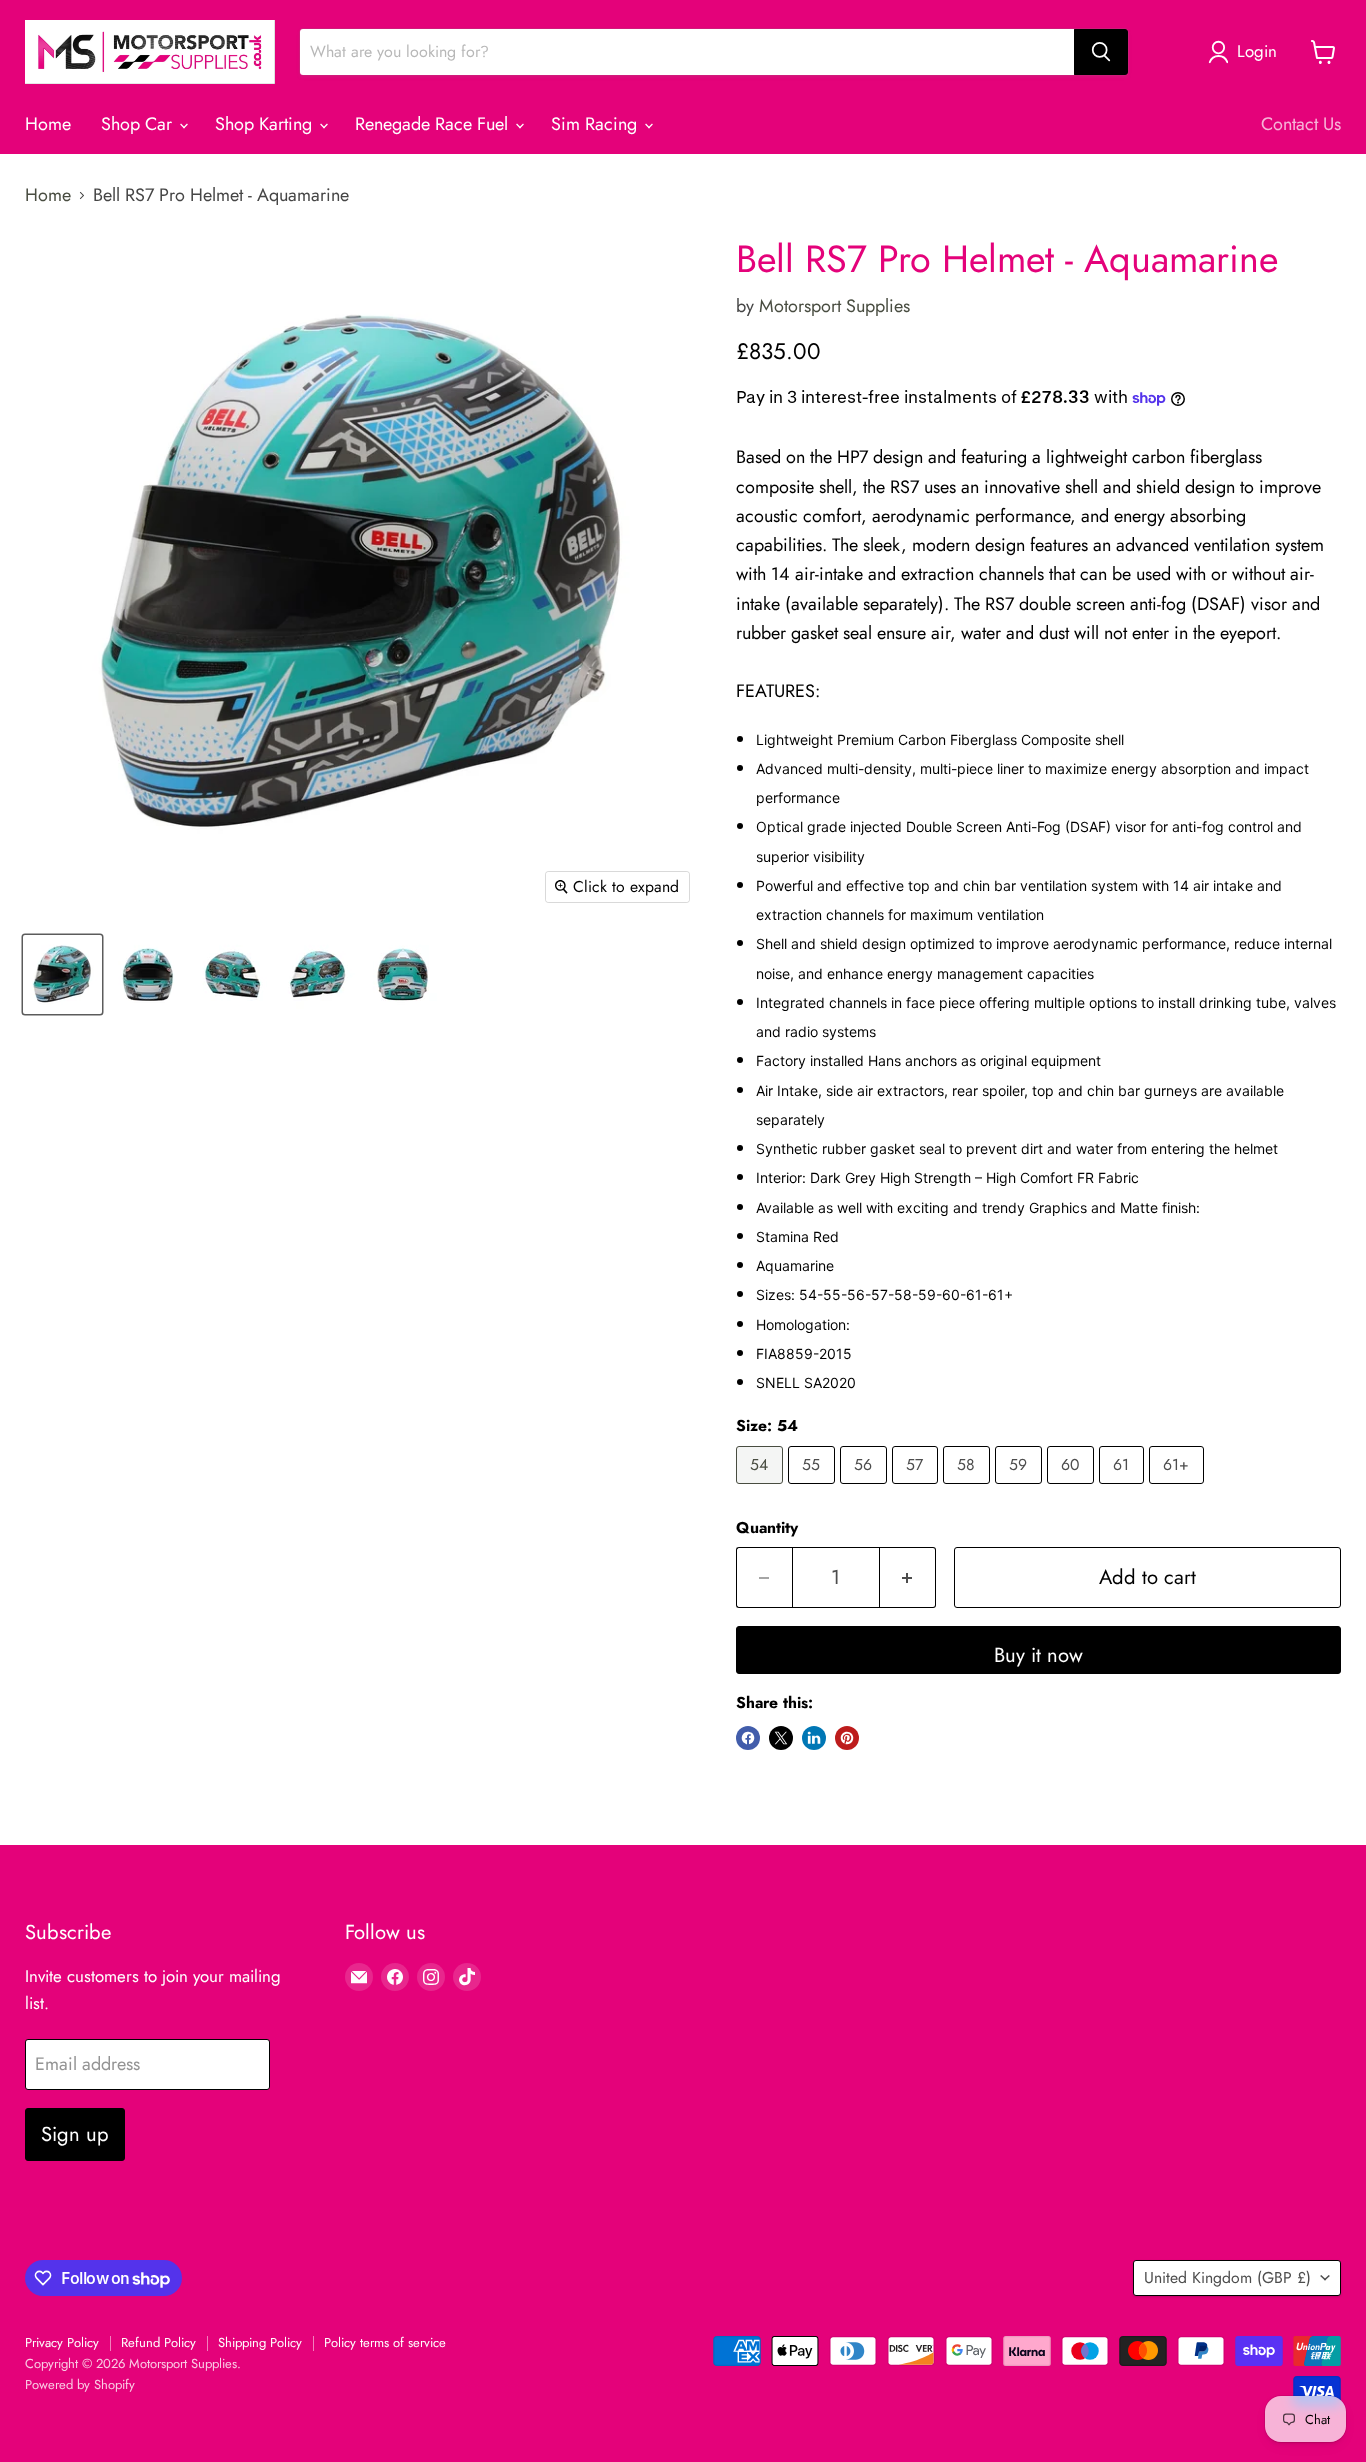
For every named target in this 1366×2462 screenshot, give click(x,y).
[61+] (1179, 1488)
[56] (866, 1488)
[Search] (1101, 52)
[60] (1073, 1488)
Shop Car (139, 124)
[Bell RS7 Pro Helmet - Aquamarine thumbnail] (62, 974)
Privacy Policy (62, 2342)
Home (48, 124)
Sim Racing (596, 124)
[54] (762, 1488)
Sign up (75, 2134)
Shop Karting (266, 124)
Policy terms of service (385, 2342)
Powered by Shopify (80, 2384)
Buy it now (1038, 1655)
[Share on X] (781, 1738)
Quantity (767, 1528)
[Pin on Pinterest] (847, 1738)
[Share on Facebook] (748, 1738)
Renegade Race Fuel (434, 124)
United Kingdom (1227, 2277)
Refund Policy (158, 2342)
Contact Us (1301, 124)
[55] (814, 1488)
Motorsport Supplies (834, 306)
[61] (1124, 1488)
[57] (917, 1488)
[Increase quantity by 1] (908, 1577)
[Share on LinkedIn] (814, 1738)
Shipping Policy (260, 2342)
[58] (969, 1488)
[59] (1021, 1488)
